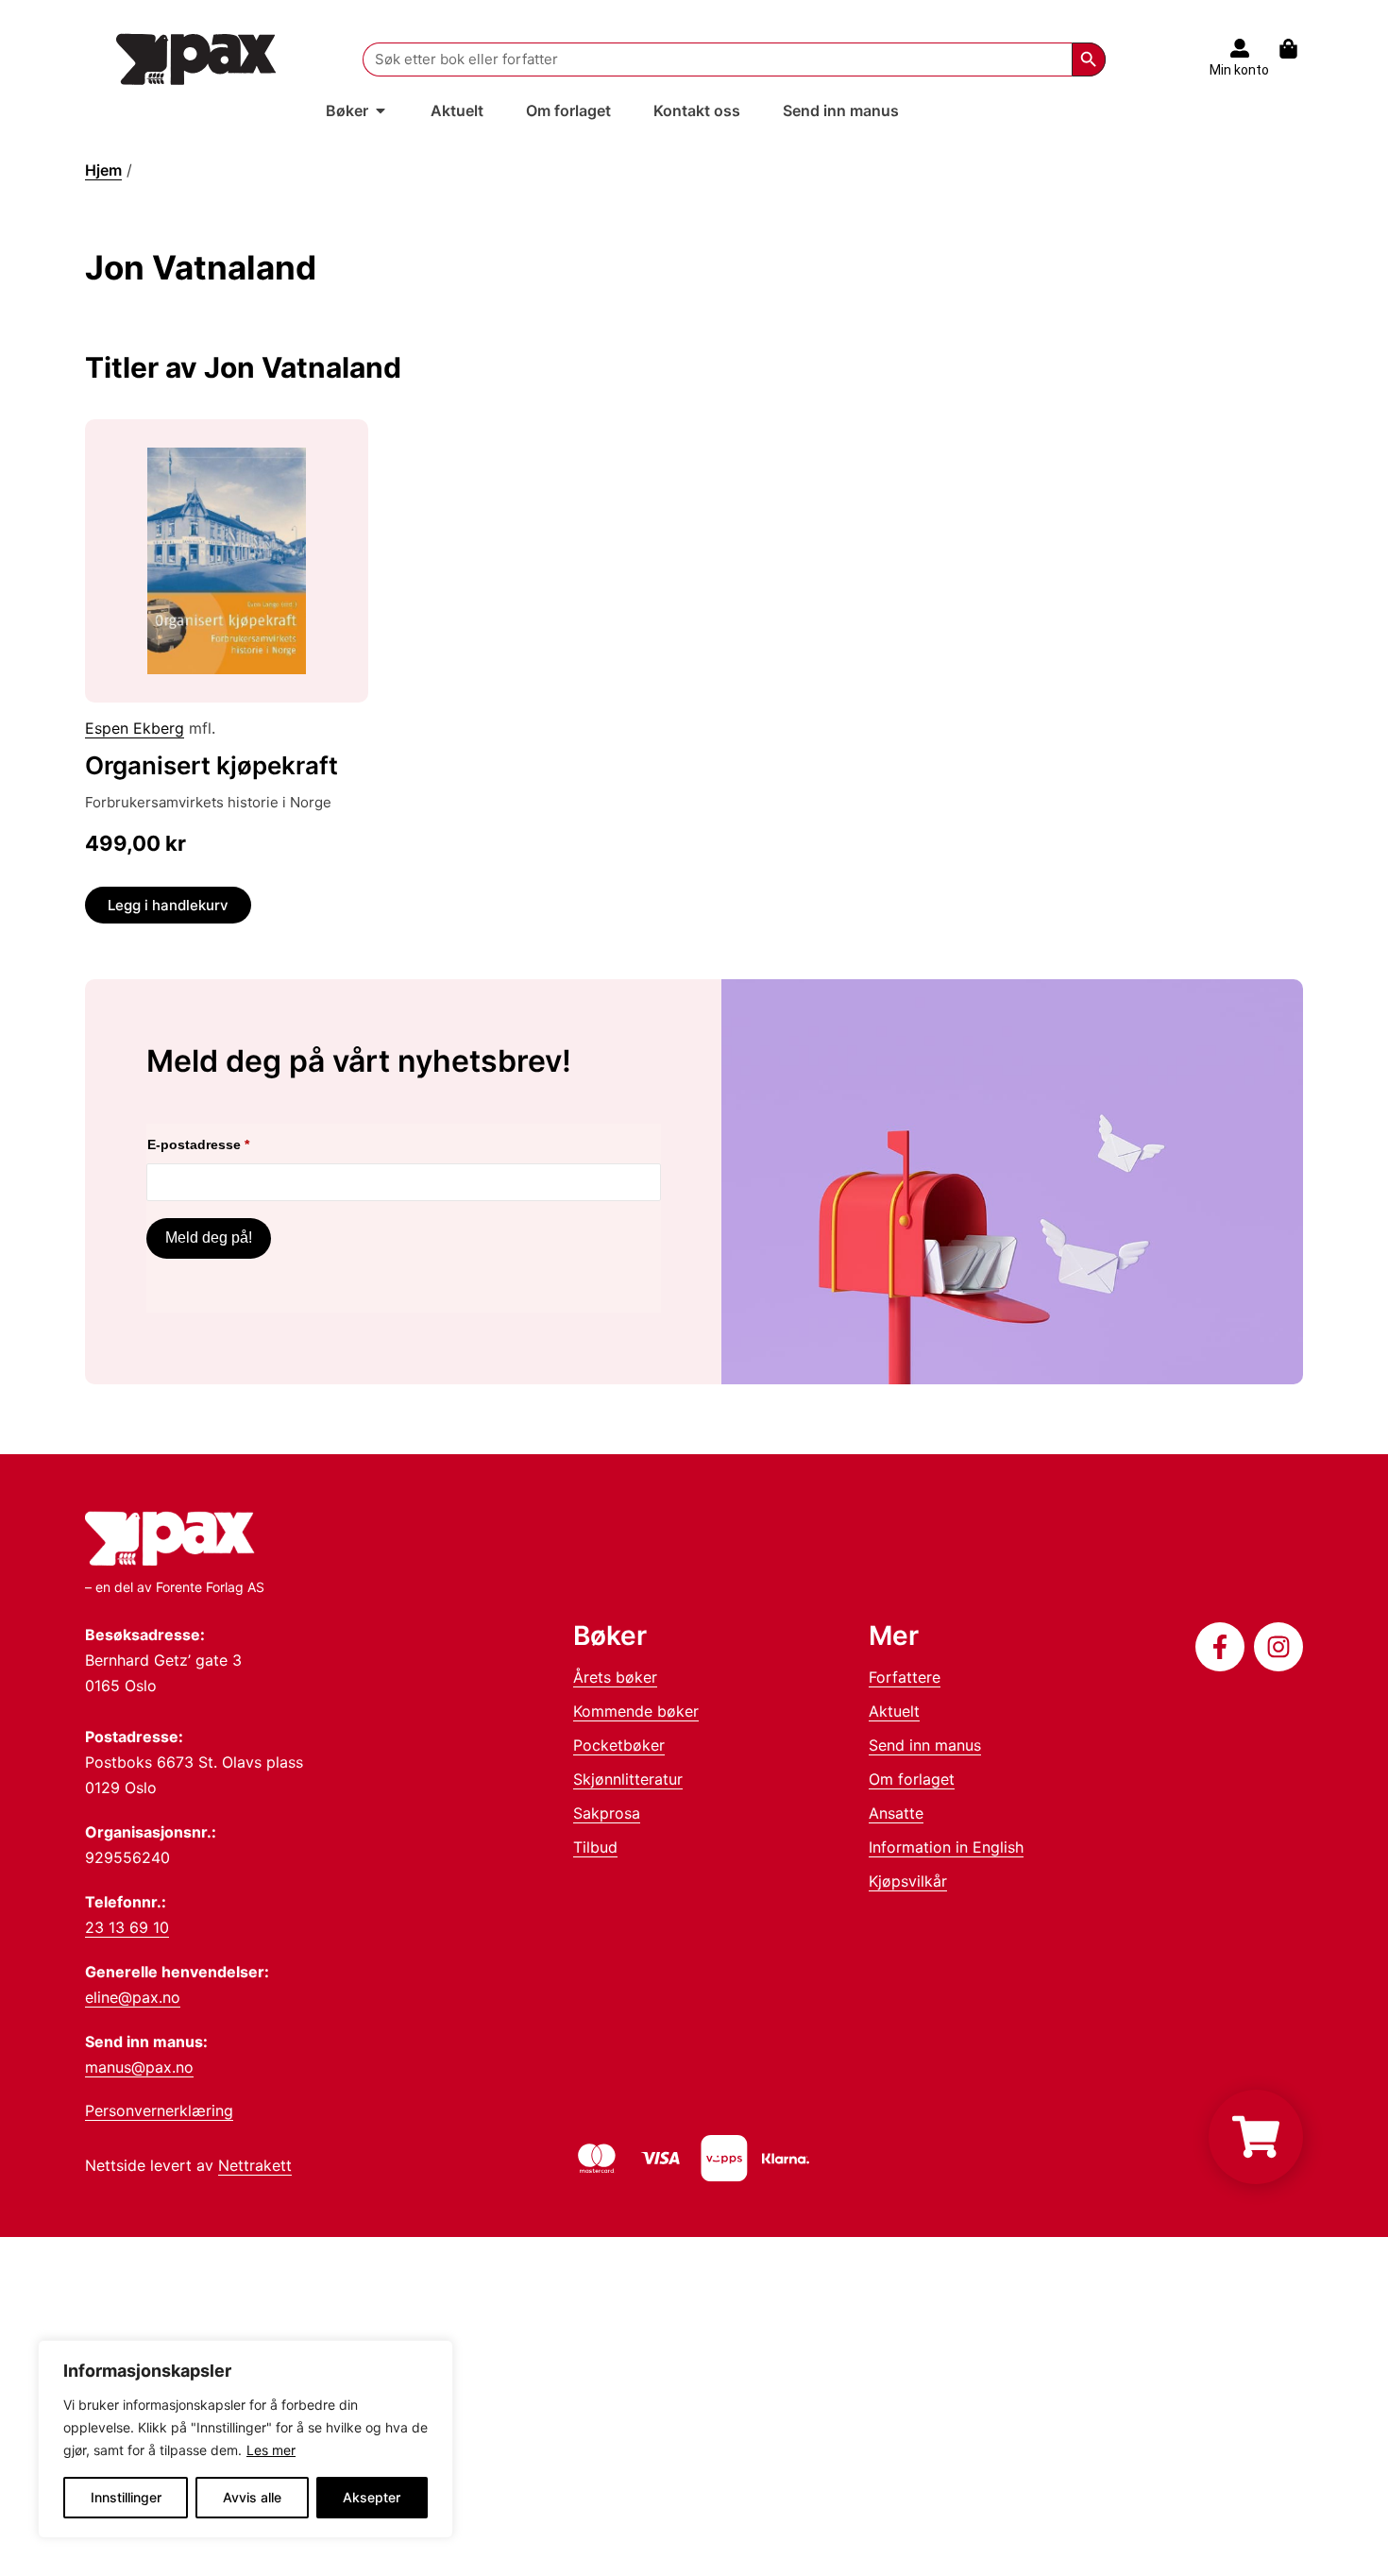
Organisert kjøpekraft (212, 765)
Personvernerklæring (159, 2110)
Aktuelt (894, 1711)
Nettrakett (255, 2165)
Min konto (1239, 70)
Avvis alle (252, 2497)
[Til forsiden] (196, 59)
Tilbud (595, 1847)
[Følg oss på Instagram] (1278, 1647)
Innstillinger (126, 2497)
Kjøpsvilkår (908, 1881)
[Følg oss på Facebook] (1220, 1647)
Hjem (103, 170)
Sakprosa (607, 1813)
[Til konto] (1240, 48)
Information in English (946, 1847)
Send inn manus (925, 1745)
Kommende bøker (636, 1711)
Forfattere (905, 1677)
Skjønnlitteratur (628, 1779)
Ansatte (896, 1813)
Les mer (271, 2450)
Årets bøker (615, 1677)
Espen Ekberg (135, 728)
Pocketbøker (619, 1745)
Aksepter (372, 2497)
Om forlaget (912, 1779)
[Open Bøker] (381, 110)
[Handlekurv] (1298, 49)
